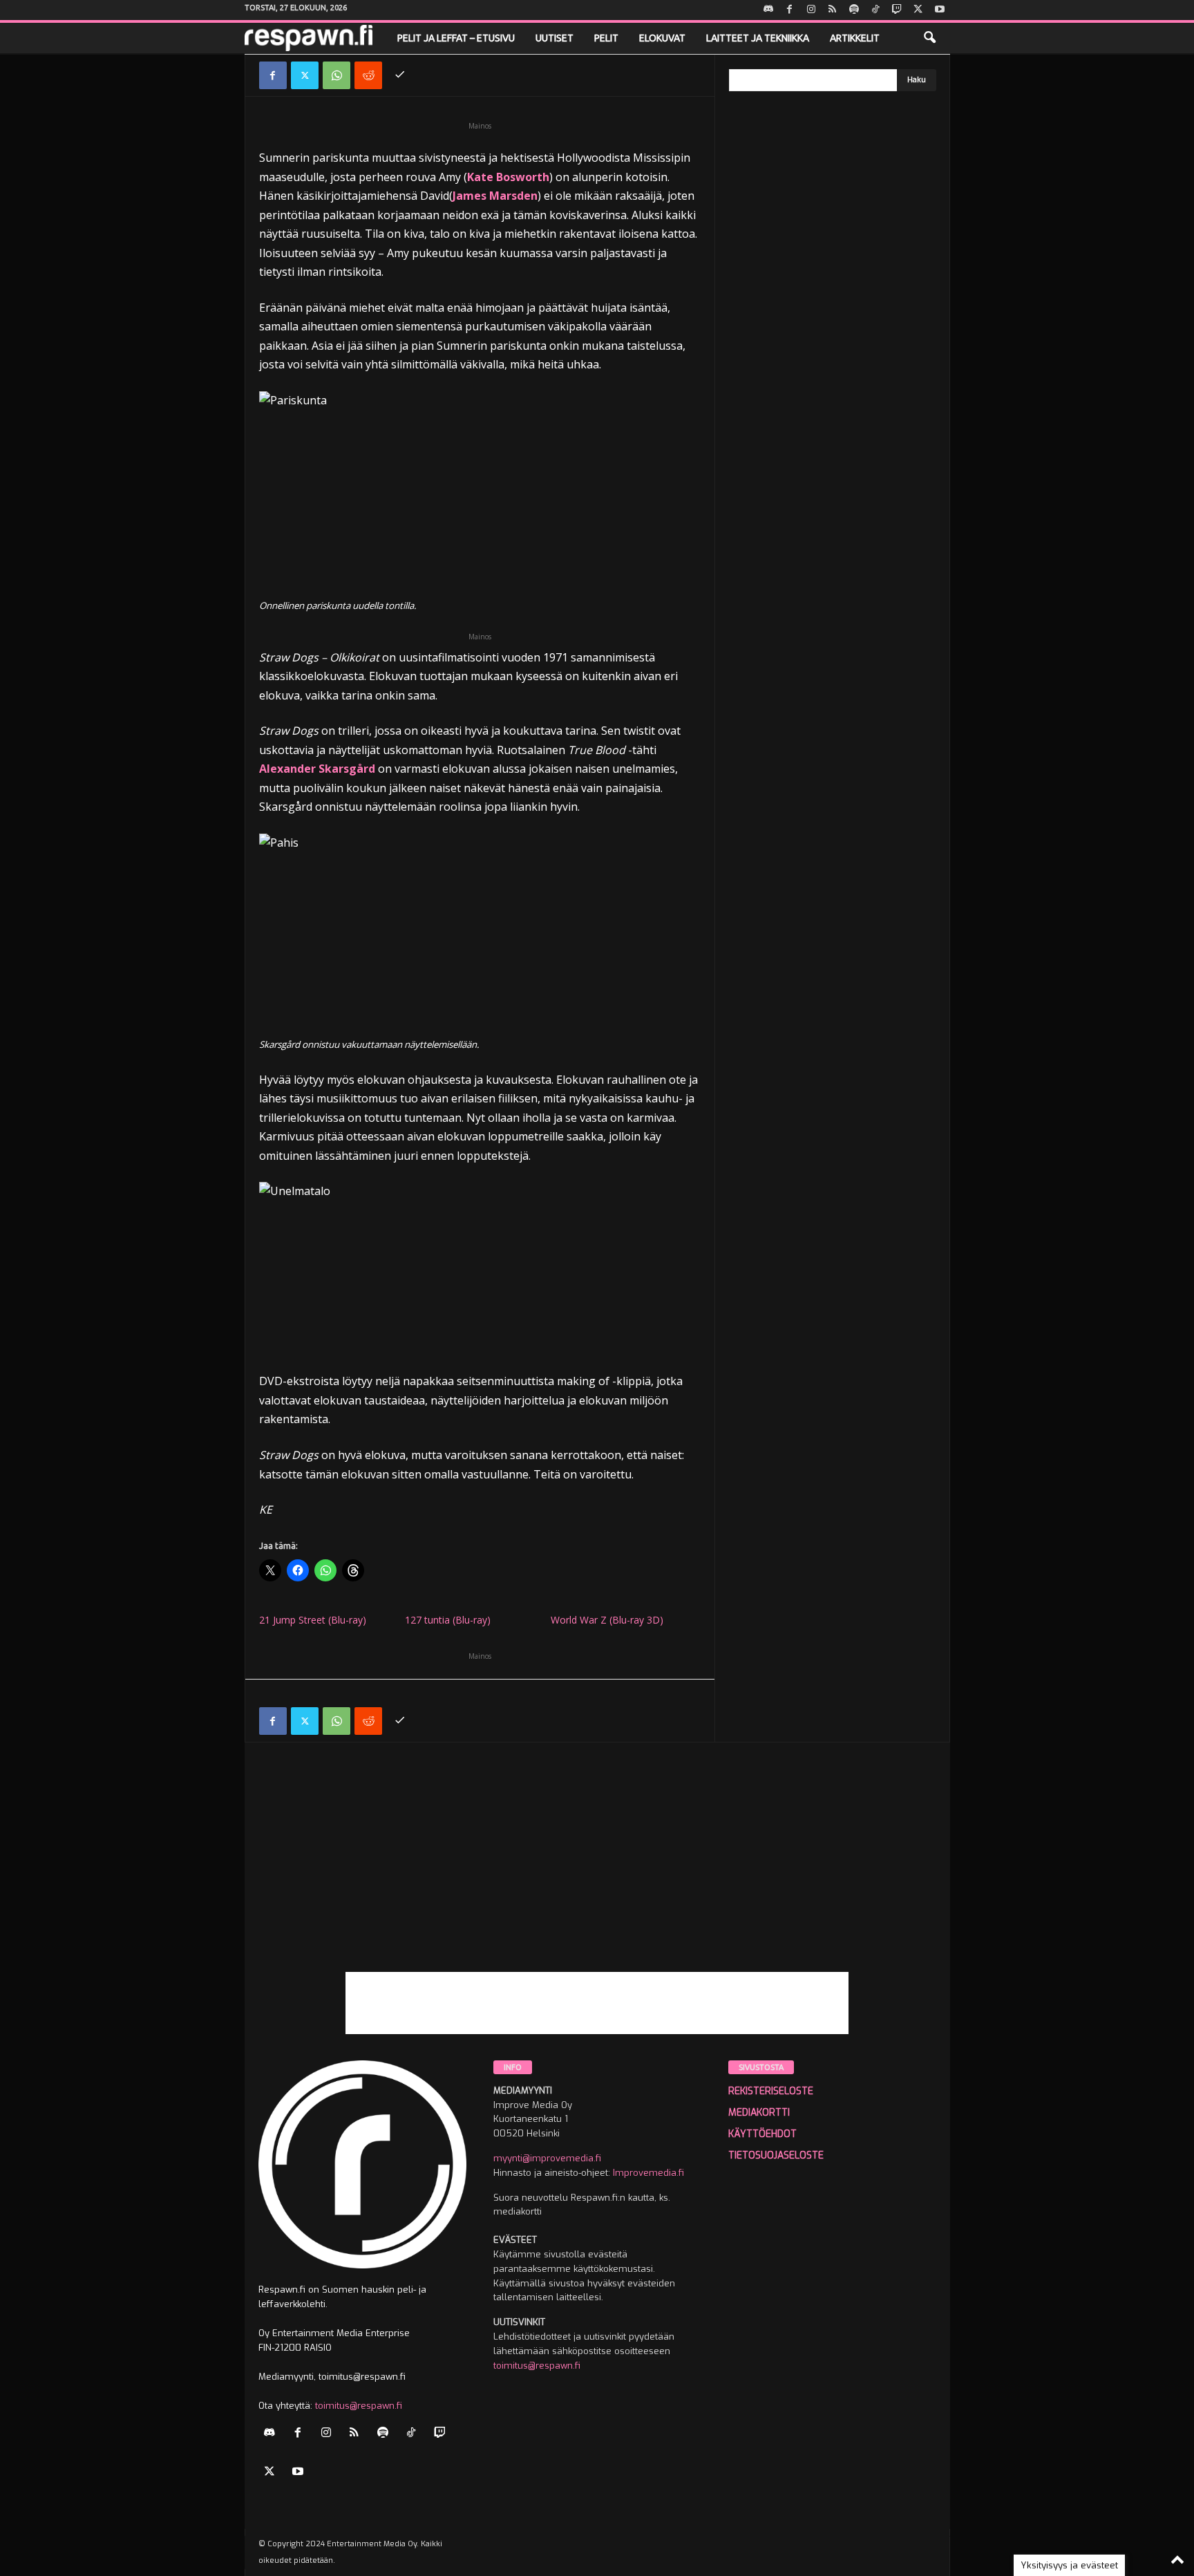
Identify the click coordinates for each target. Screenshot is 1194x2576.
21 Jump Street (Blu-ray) (313, 1620)
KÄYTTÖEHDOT (762, 2134)
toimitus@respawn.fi (359, 2406)
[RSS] (833, 10)
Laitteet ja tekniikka (758, 38)
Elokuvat (662, 38)
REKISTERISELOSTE (771, 2091)
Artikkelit (855, 38)
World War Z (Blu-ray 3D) (607, 1620)
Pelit (606, 38)
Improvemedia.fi (648, 2173)
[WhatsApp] (337, 75)
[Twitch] (897, 10)
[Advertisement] (597, 1875)
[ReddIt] (368, 75)
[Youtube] (940, 10)
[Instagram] (811, 10)
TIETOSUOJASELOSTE (776, 2155)
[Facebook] (790, 10)
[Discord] (768, 10)
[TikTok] (875, 10)
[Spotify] (854, 10)
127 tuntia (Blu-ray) (448, 1620)
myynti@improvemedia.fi (547, 2158)
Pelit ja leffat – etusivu (456, 38)
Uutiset (555, 38)
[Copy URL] (400, 75)
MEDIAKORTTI (759, 2113)
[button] (929, 38)
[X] (918, 10)
